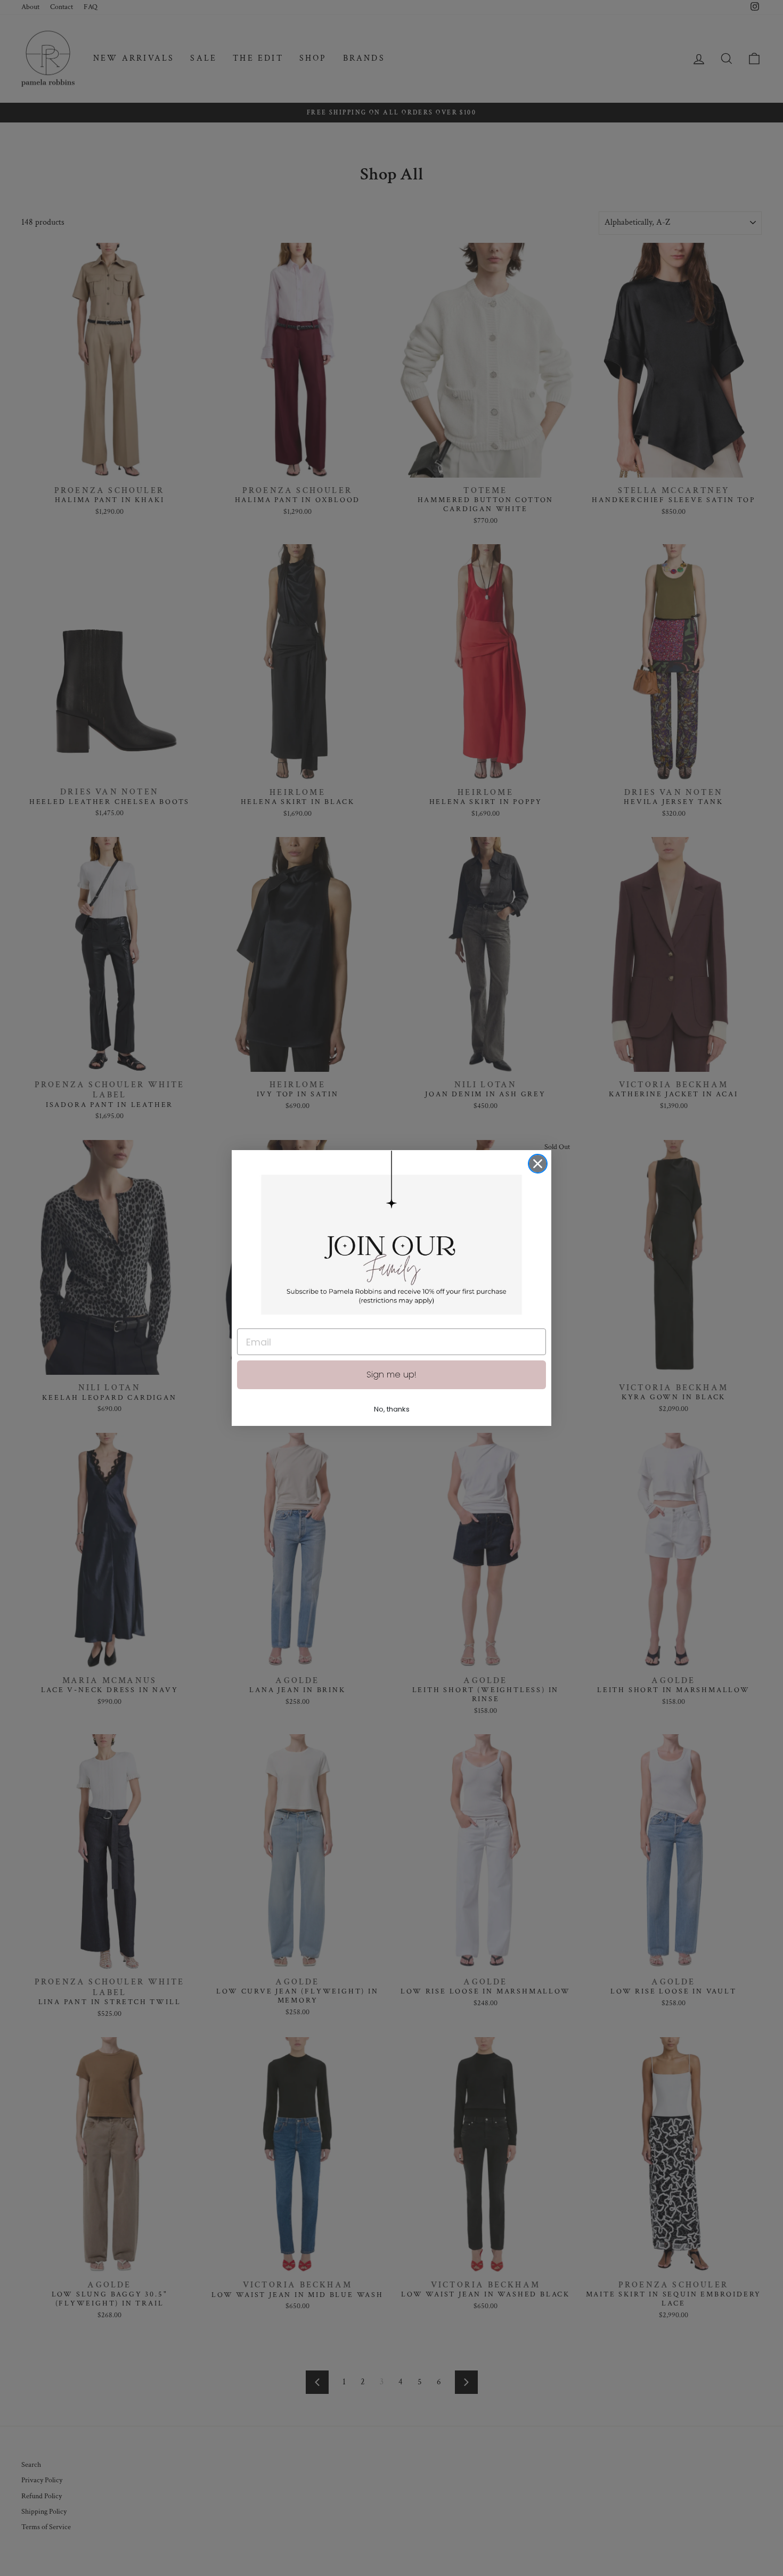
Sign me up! (391, 1375)
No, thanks (392, 1409)
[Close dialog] (538, 1164)
